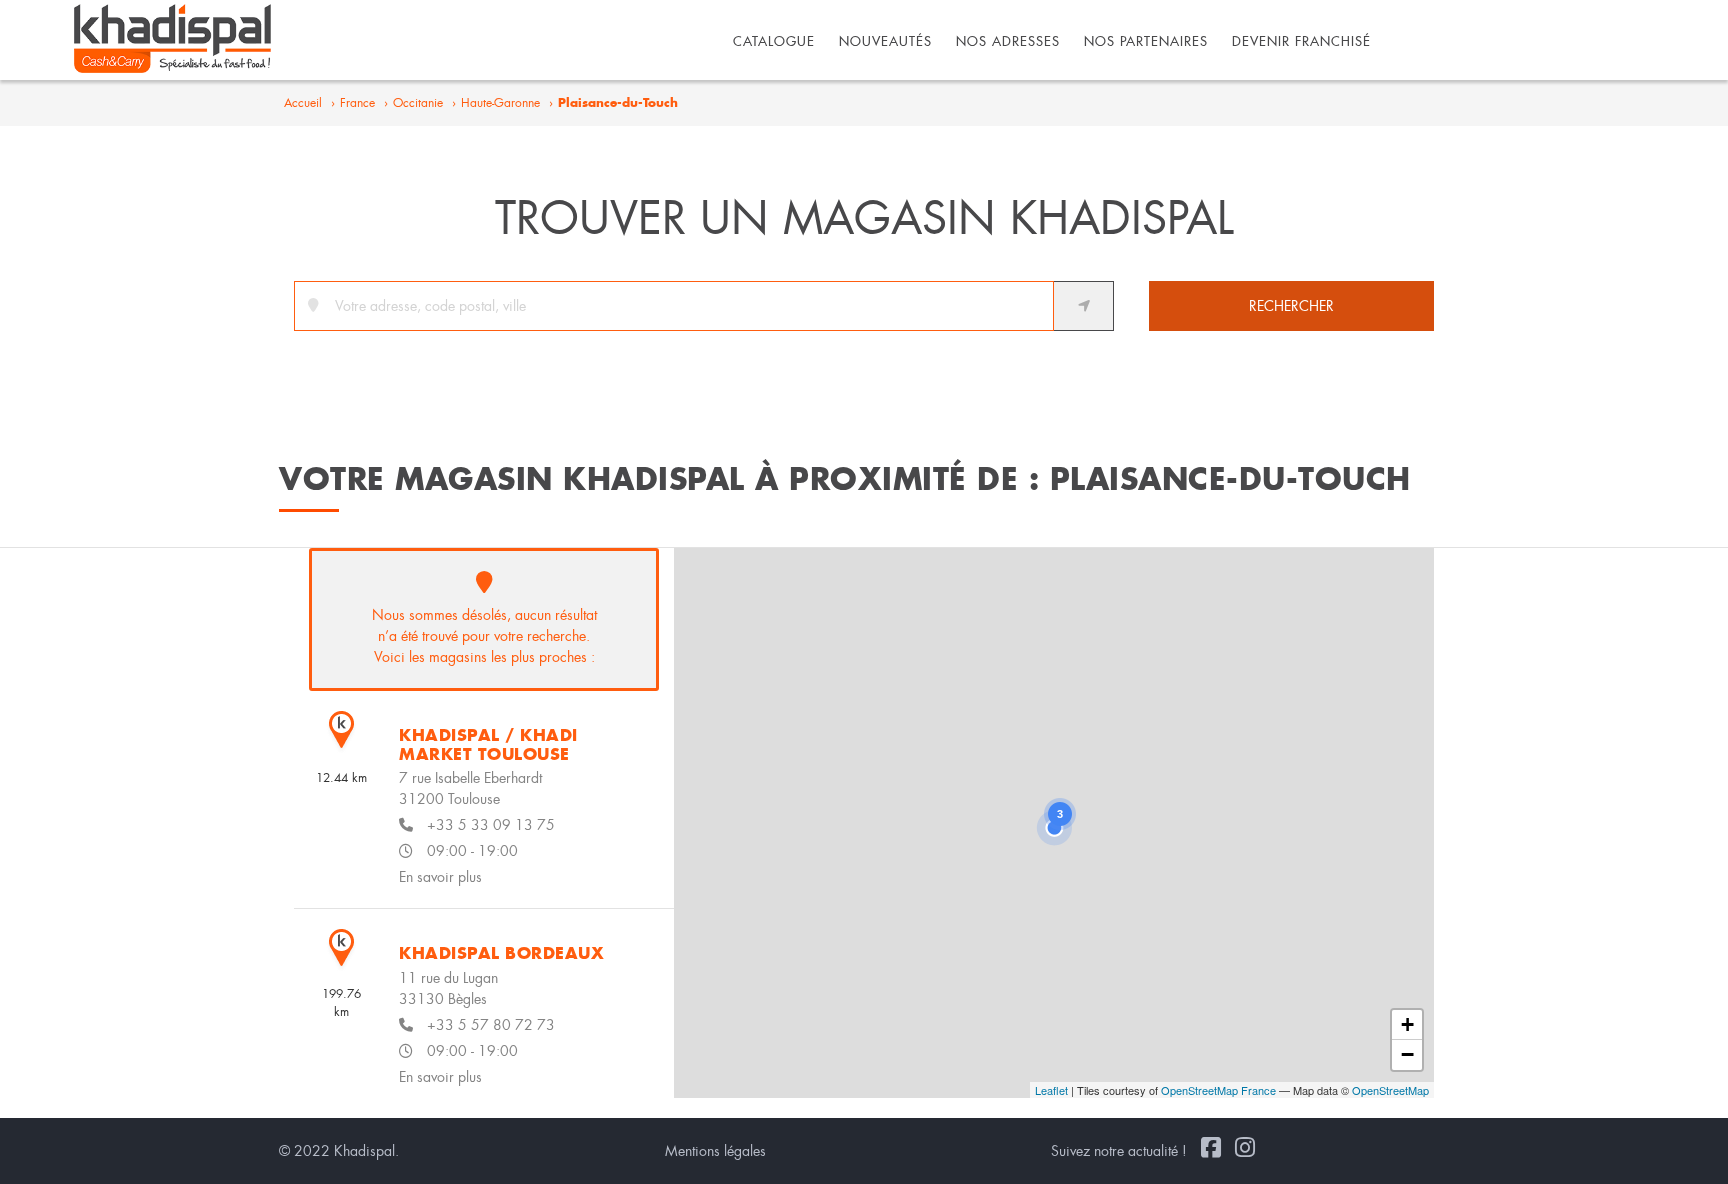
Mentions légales (715, 1151)
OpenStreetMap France (1218, 1090)
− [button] (1407, 1054)
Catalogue (774, 41)
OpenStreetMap (1390, 1090)
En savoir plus (440, 877)
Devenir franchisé (1301, 41)
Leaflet (1051, 1090)
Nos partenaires (1146, 41)
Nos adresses (1008, 41)
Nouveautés (885, 41)
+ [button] (1407, 1024)
